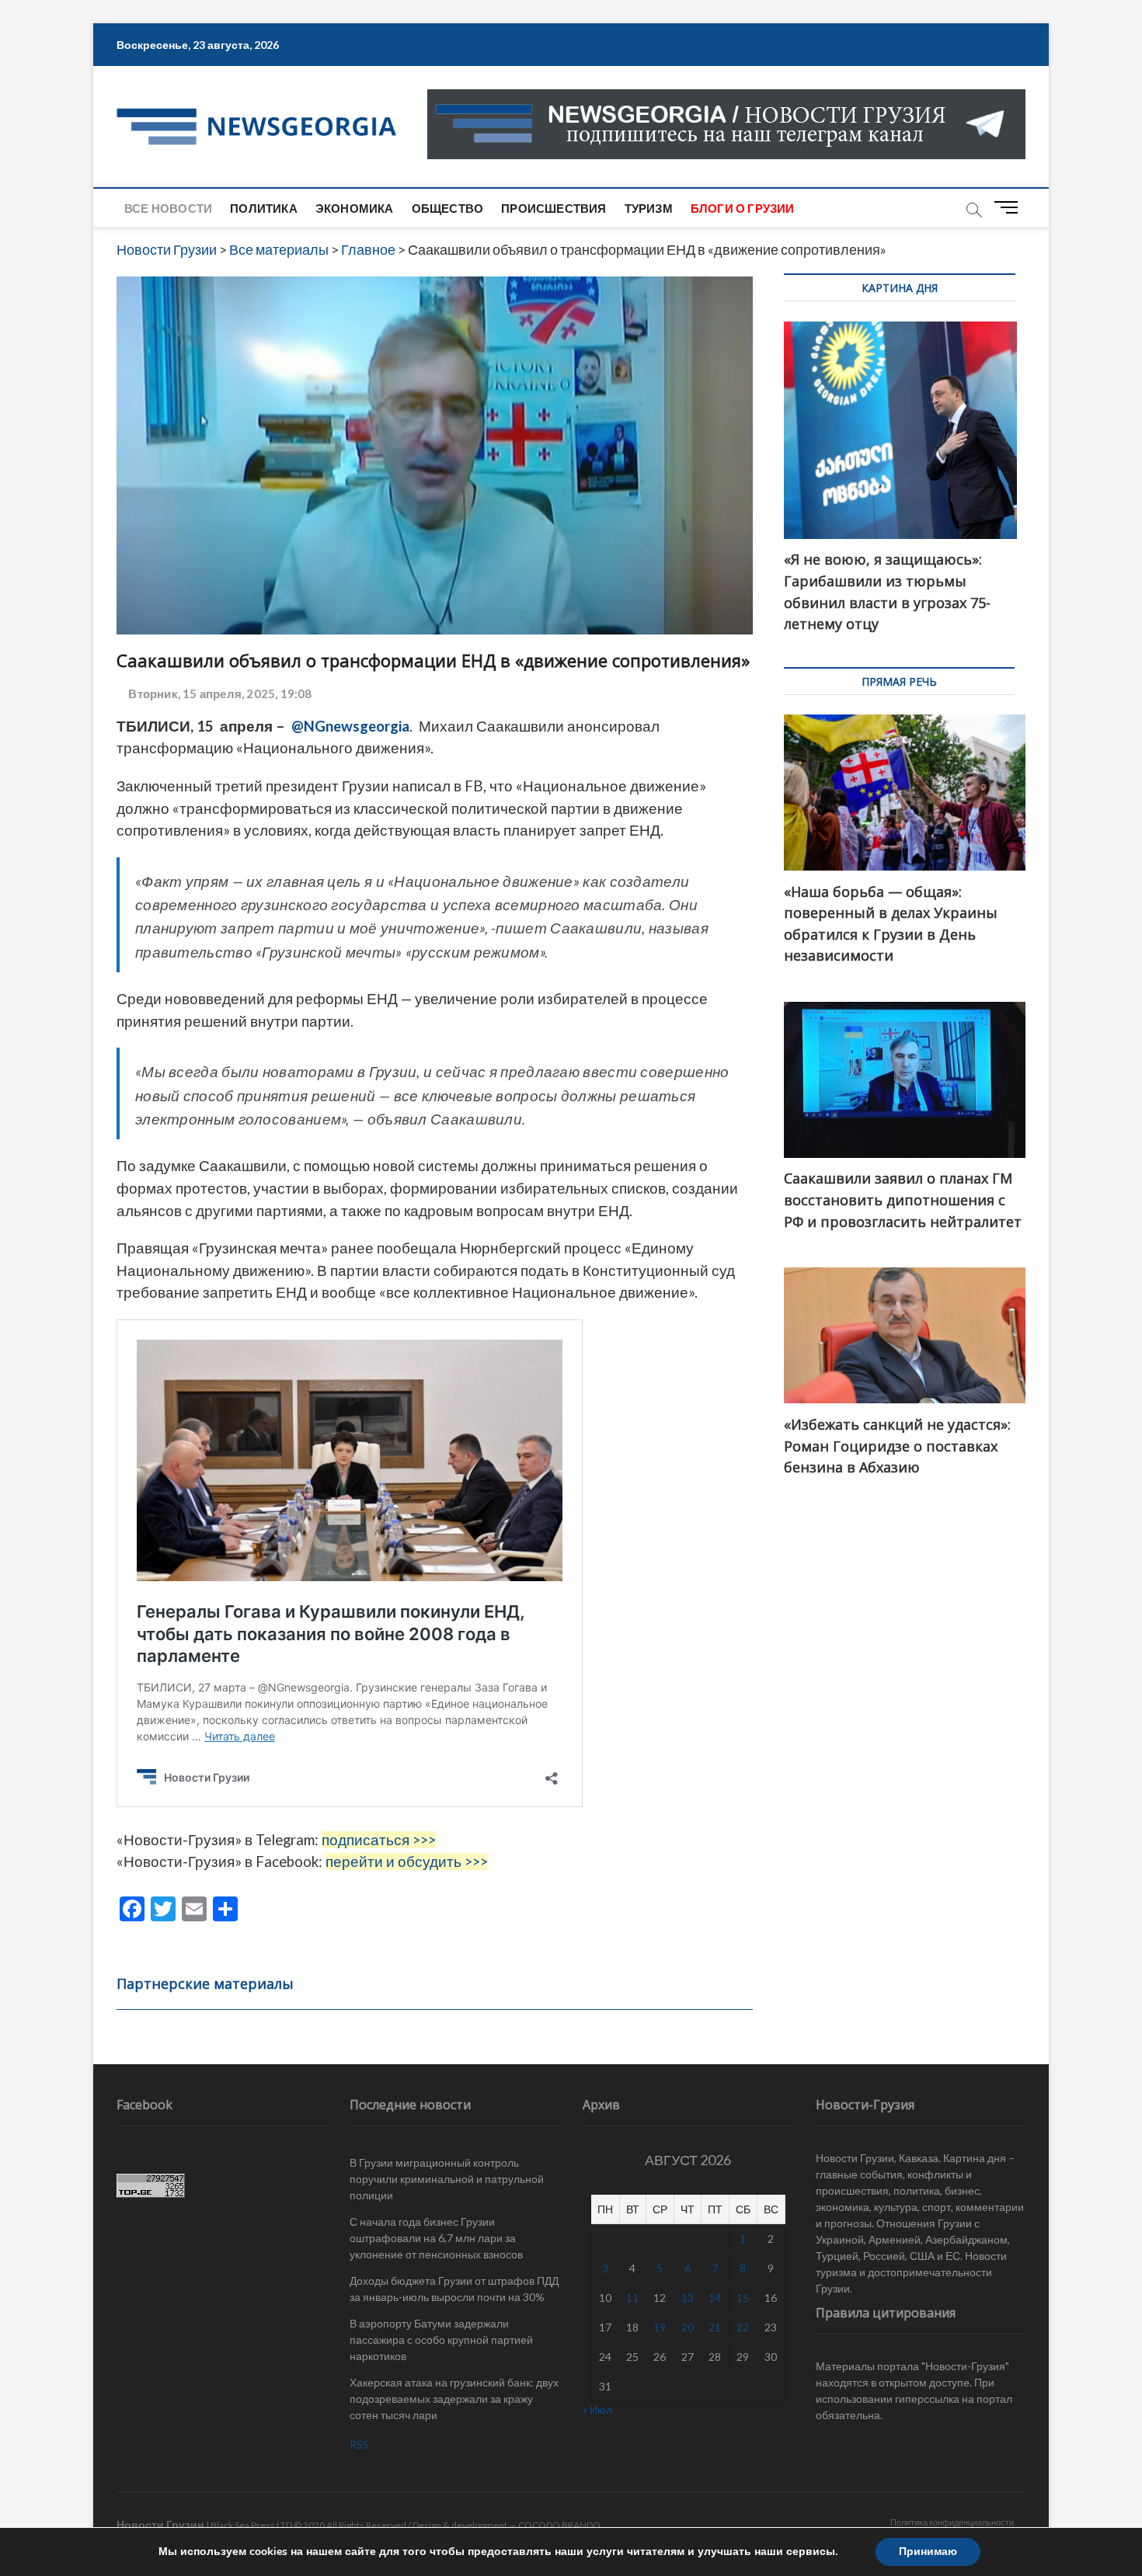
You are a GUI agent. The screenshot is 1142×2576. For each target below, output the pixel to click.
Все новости (168, 208)
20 (688, 2327)
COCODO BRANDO (559, 2525)
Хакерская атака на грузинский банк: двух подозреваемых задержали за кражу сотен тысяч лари (454, 2399)
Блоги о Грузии (743, 208)
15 (743, 2298)
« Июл (597, 2409)
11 (632, 2298)
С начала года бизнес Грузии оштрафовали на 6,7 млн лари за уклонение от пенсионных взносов (436, 2238)
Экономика (355, 208)
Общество (448, 208)
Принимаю (928, 2552)
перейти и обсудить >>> (407, 1862)
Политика (264, 208)
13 (688, 2298)
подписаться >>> (379, 1840)
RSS (359, 2444)
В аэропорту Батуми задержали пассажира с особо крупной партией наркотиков (441, 2340)
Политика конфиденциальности (952, 2522)
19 (660, 2327)
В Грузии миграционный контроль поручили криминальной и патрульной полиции (447, 2179)
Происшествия (554, 208)
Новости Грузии (160, 2524)
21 (715, 2327)
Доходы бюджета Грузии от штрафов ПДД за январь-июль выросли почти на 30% (454, 2289)
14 (715, 2298)
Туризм (649, 208)
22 (743, 2327)
